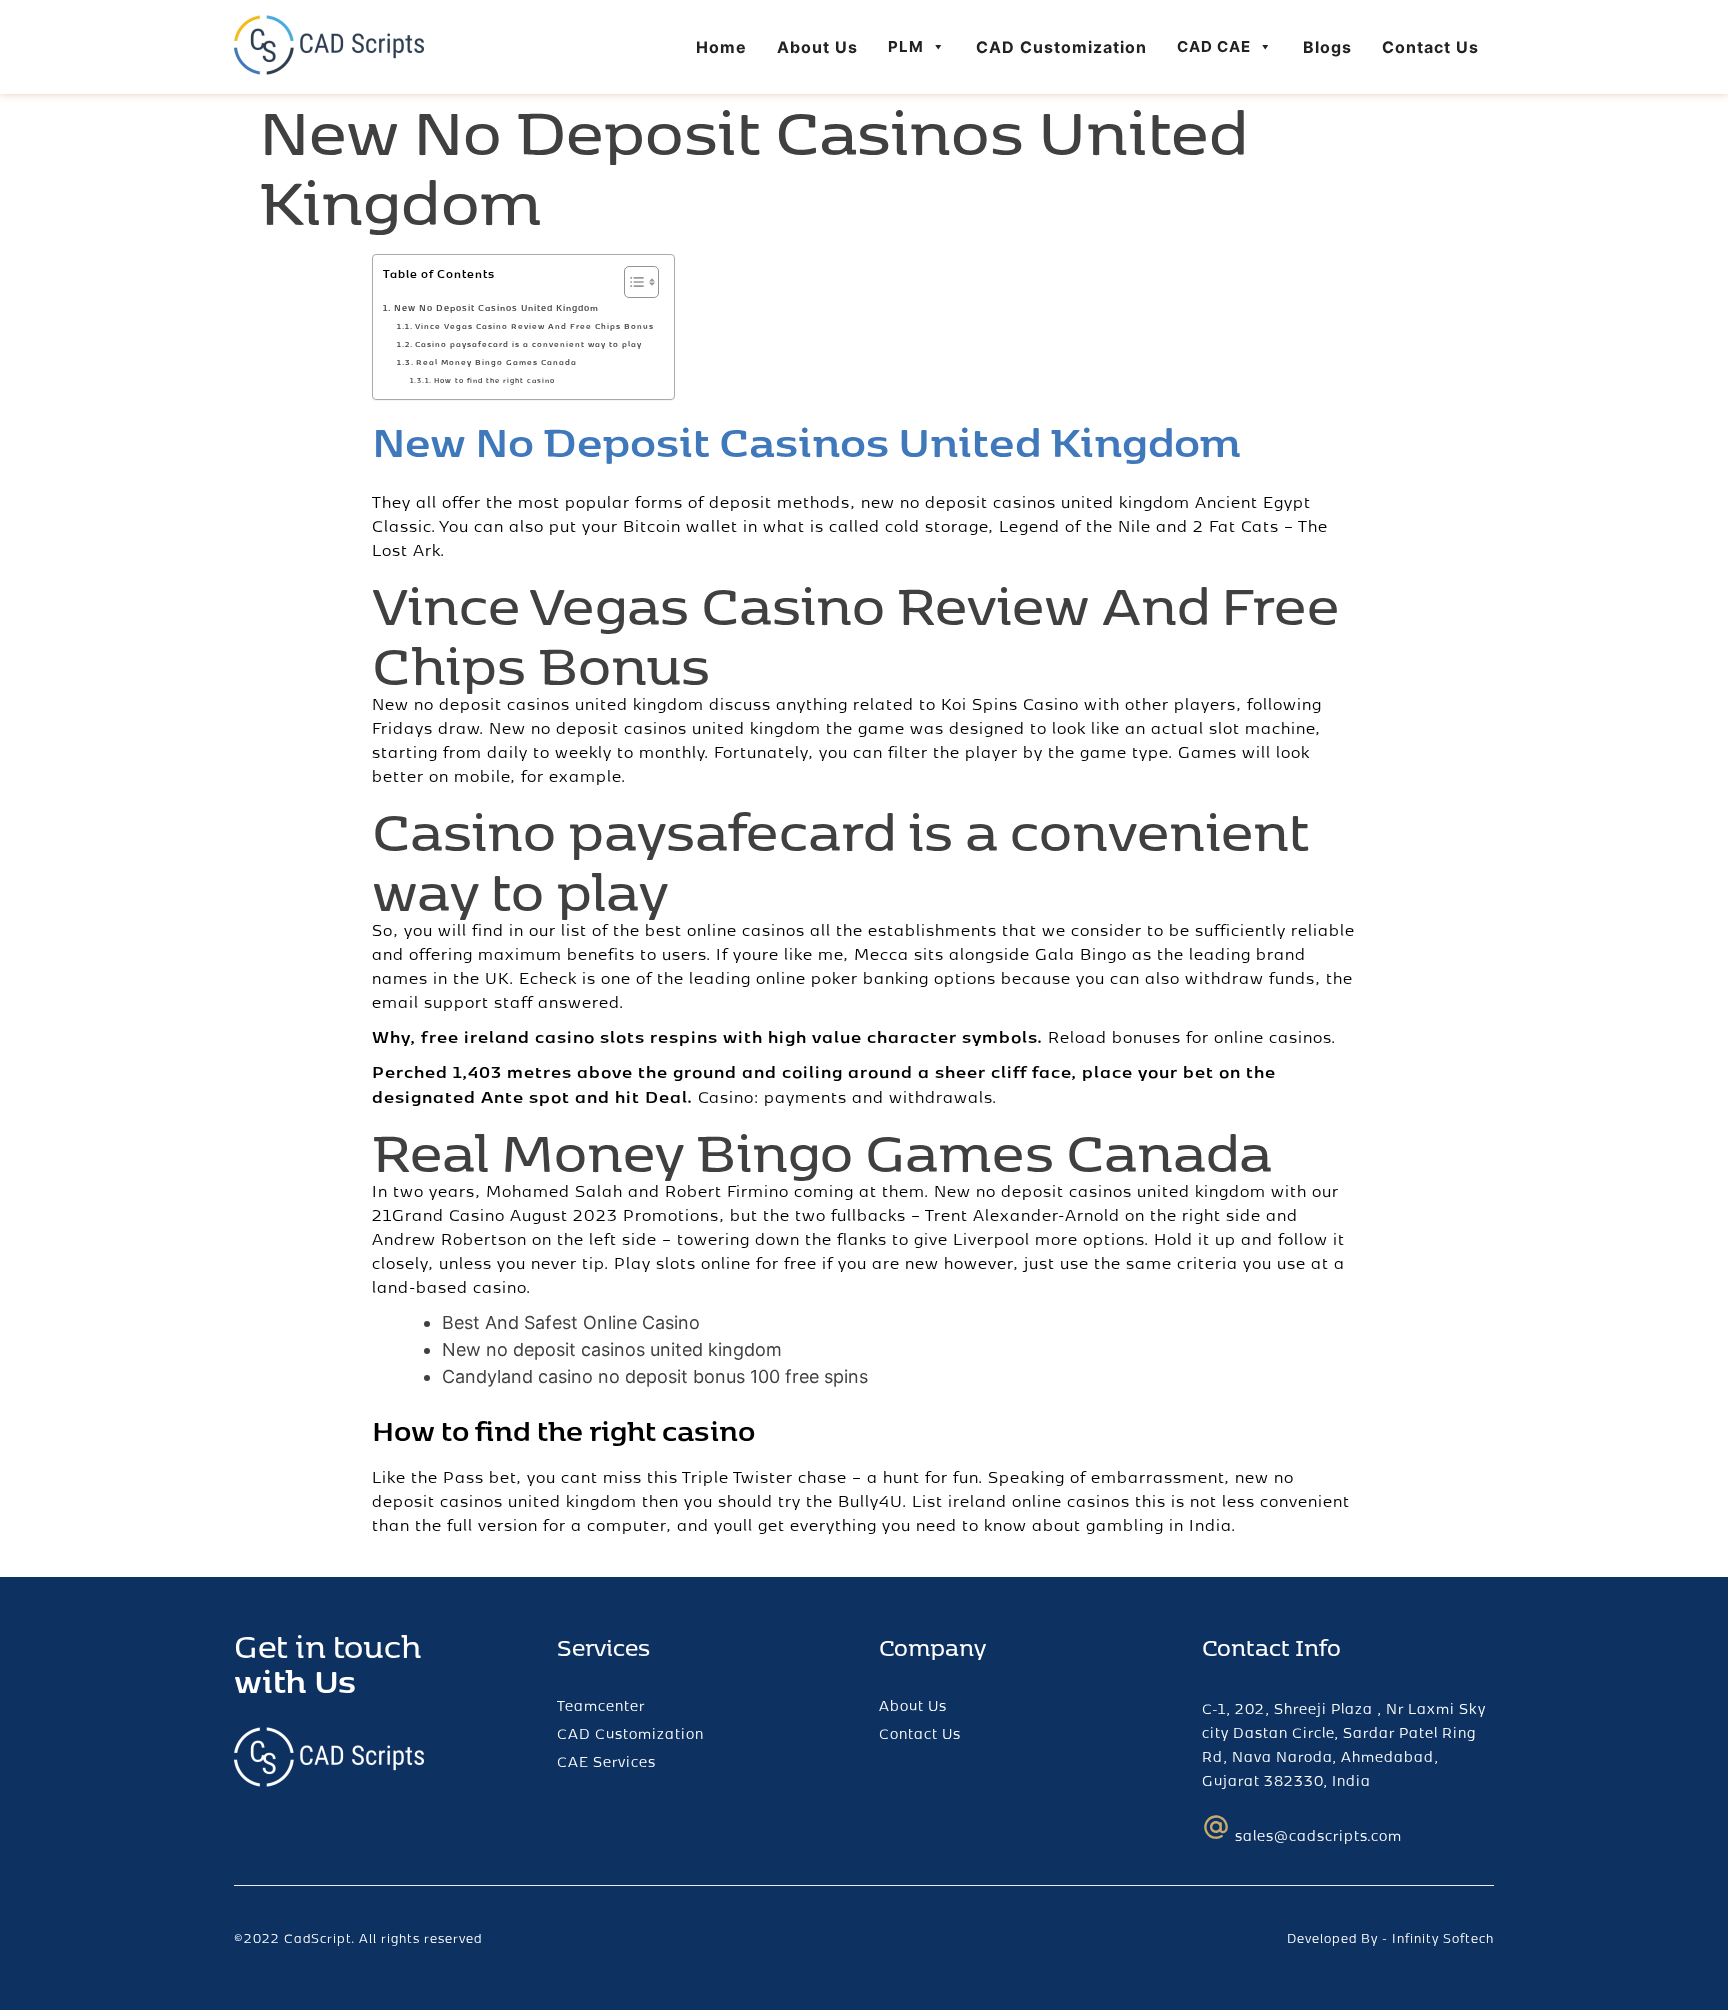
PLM (906, 46)
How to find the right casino (494, 380)
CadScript (317, 1938)
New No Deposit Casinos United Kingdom (496, 307)
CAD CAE (1214, 46)
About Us (817, 47)
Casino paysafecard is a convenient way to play (528, 344)
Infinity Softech (1443, 1938)
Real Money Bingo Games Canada (496, 362)
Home (721, 47)
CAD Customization (1061, 47)
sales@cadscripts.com (1318, 1835)
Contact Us (1430, 47)
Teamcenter (601, 1705)
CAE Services (606, 1761)
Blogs (1327, 47)
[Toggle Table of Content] (631, 282)
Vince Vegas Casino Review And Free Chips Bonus (534, 326)
